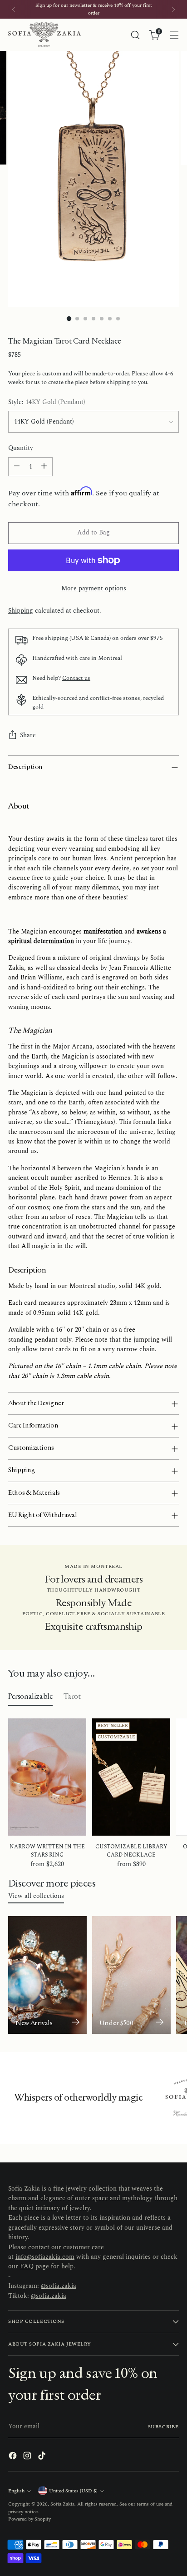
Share (28, 735)
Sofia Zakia (62, 2504)
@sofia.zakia (59, 2286)
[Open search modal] (135, 35)
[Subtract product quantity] (17, 467)
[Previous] (14, 9)
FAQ (27, 2266)
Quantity (21, 448)
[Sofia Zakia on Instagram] (28, 2457)
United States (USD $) (73, 2491)
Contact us (76, 678)
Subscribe (164, 2427)
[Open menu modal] (174, 35)
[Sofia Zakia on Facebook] (14, 2457)
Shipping (21, 611)
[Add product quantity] (44, 467)
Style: (47, 402)
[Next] (173, 9)
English (16, 2491)
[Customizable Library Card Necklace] (131, 1777)
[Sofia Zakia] (44, 35)
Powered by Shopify (30, 2519)
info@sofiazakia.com (45, 2257)
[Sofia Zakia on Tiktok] (43, 2457)
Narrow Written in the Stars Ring (47, 1851)
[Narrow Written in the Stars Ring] (47, 1777)
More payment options (94, 589)
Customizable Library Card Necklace (131, 1851)
